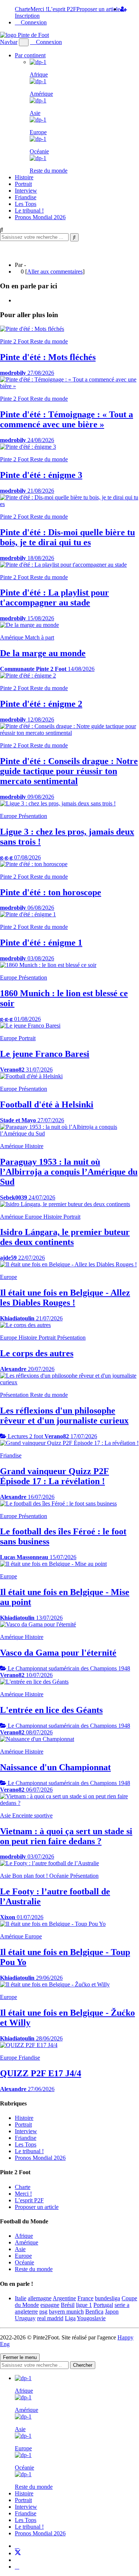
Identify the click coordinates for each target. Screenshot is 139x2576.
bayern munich (66, 2312)
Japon (112, 2312)
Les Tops (26, 204)
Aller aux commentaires (55, 271)
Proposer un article (98, 9)
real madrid (50, 2318)
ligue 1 (84, 2305)
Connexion (33, 22)
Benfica (94, 2312)
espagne (50, 2305)
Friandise (26, 197)
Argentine (64, 2298)
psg (43, 2312)
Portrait (23, 184)
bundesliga (107, 2298)
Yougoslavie (91, 2318)
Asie (20, 2249)
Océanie (24, 2262)
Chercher (83, 2365)
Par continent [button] (30, 55)
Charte (23, 9)
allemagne (40, 2298)
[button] (24, 42)
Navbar (9, 42)
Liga (70, 2318)
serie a (122, 2305)
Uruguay (25, 2318)
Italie (21, 2298)
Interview (26, 191)
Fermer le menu (20, 2357)
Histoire (24, 177)
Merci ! (39, 9)
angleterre (26, 2312)
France (85, 2298)
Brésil (68, 2305)
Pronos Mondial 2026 (40, 217)
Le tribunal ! (29, 211)
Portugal (103, 2305)
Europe (23, 2256)
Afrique (24, 2236)
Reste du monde (34, 2269)
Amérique (27, 2242)
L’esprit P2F (62, 9)
